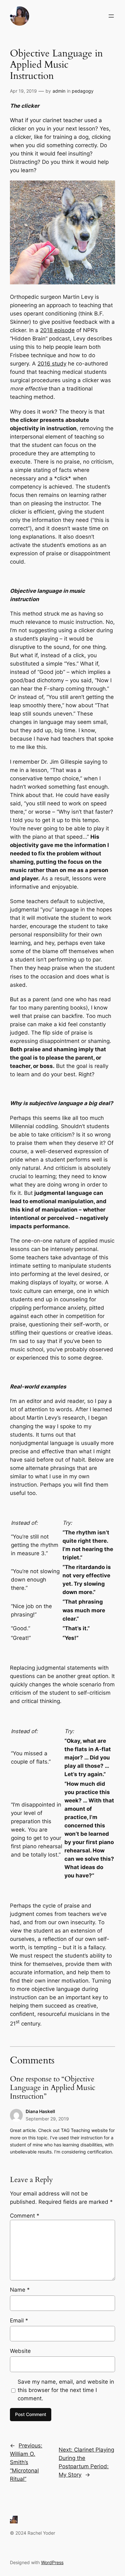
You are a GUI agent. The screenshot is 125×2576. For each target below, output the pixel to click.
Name (20, 2290)
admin (59, 91)
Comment (25, 2216)
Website (20, 2351)
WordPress (52, 2562)
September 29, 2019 (47, 2119)
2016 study (52, 364)
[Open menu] (111, 16)
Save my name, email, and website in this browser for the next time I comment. (66, 2390)
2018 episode (57, 330)
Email (19, 2320)
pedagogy (83, 91)
